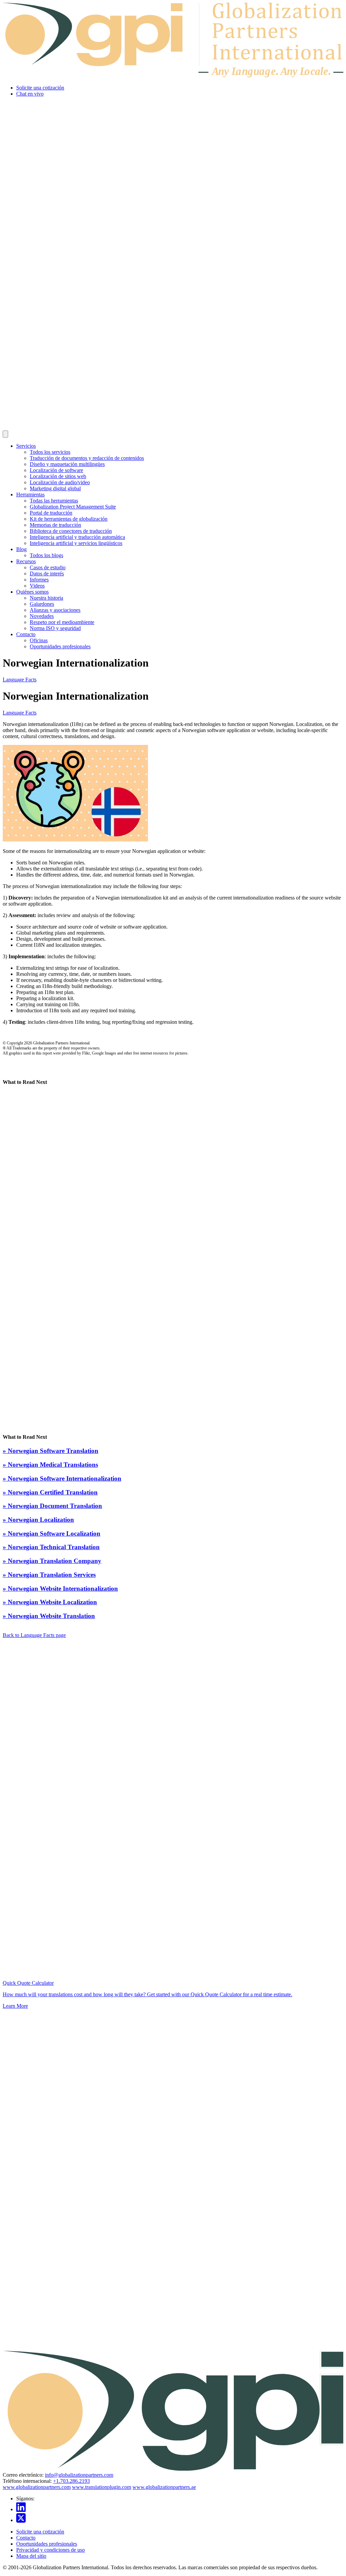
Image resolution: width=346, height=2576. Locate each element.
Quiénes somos (32, 592)
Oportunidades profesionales (60, 646)
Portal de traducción (51, 513)
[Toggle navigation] (5, 434)
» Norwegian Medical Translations (50, 1465)
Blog (21, 549)
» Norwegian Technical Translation (51, 1547)
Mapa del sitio (31, 2556)
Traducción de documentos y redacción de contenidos (87, 458)
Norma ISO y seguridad (55, 628)
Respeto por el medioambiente (62, 622)
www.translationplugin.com (102, 2487)
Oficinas (39, 640)
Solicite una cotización (40, 88)
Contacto (26, 634)
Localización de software (56, 470)
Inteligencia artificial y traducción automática (77, 537)
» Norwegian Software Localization (52, 1533)
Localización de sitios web (58, 476)
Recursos (26, 561)
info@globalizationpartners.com (79, 2475)
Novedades (42, 616)
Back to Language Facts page (34, 1635)
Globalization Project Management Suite (73, 507)
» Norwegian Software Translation (51, 1451)
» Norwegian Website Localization (50, 1602)
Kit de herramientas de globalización (69, 519)
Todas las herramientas (54, 501)
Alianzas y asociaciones (55, 610)
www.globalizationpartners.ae (164, 2487)
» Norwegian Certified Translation (50, 1492)
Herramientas (30, 495)
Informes (39, 580)
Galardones (42, 604)
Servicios (26, 446)
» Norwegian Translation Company (52, 1561)
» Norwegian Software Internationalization (62, 1478)
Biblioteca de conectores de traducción (71, 531)
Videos (37, 586)
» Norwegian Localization (38, 1520)
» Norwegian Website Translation (49, 1616)
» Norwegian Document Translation (52, 1506)
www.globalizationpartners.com (37, 2487)
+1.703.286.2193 (71, 2481)
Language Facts (20, 680)
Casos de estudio (48, 567)
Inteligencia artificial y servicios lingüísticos (76, 543)
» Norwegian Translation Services (49, 1575)
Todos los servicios (50, 452)
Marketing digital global (55, 488)
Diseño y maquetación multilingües (67, 464)
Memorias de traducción (55, 525)
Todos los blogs (46, 555)
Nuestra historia (46, 598)
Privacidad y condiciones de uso (51, 2550)
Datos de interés (47, 574)
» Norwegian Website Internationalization (60, 1589)
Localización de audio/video (60, 482)
